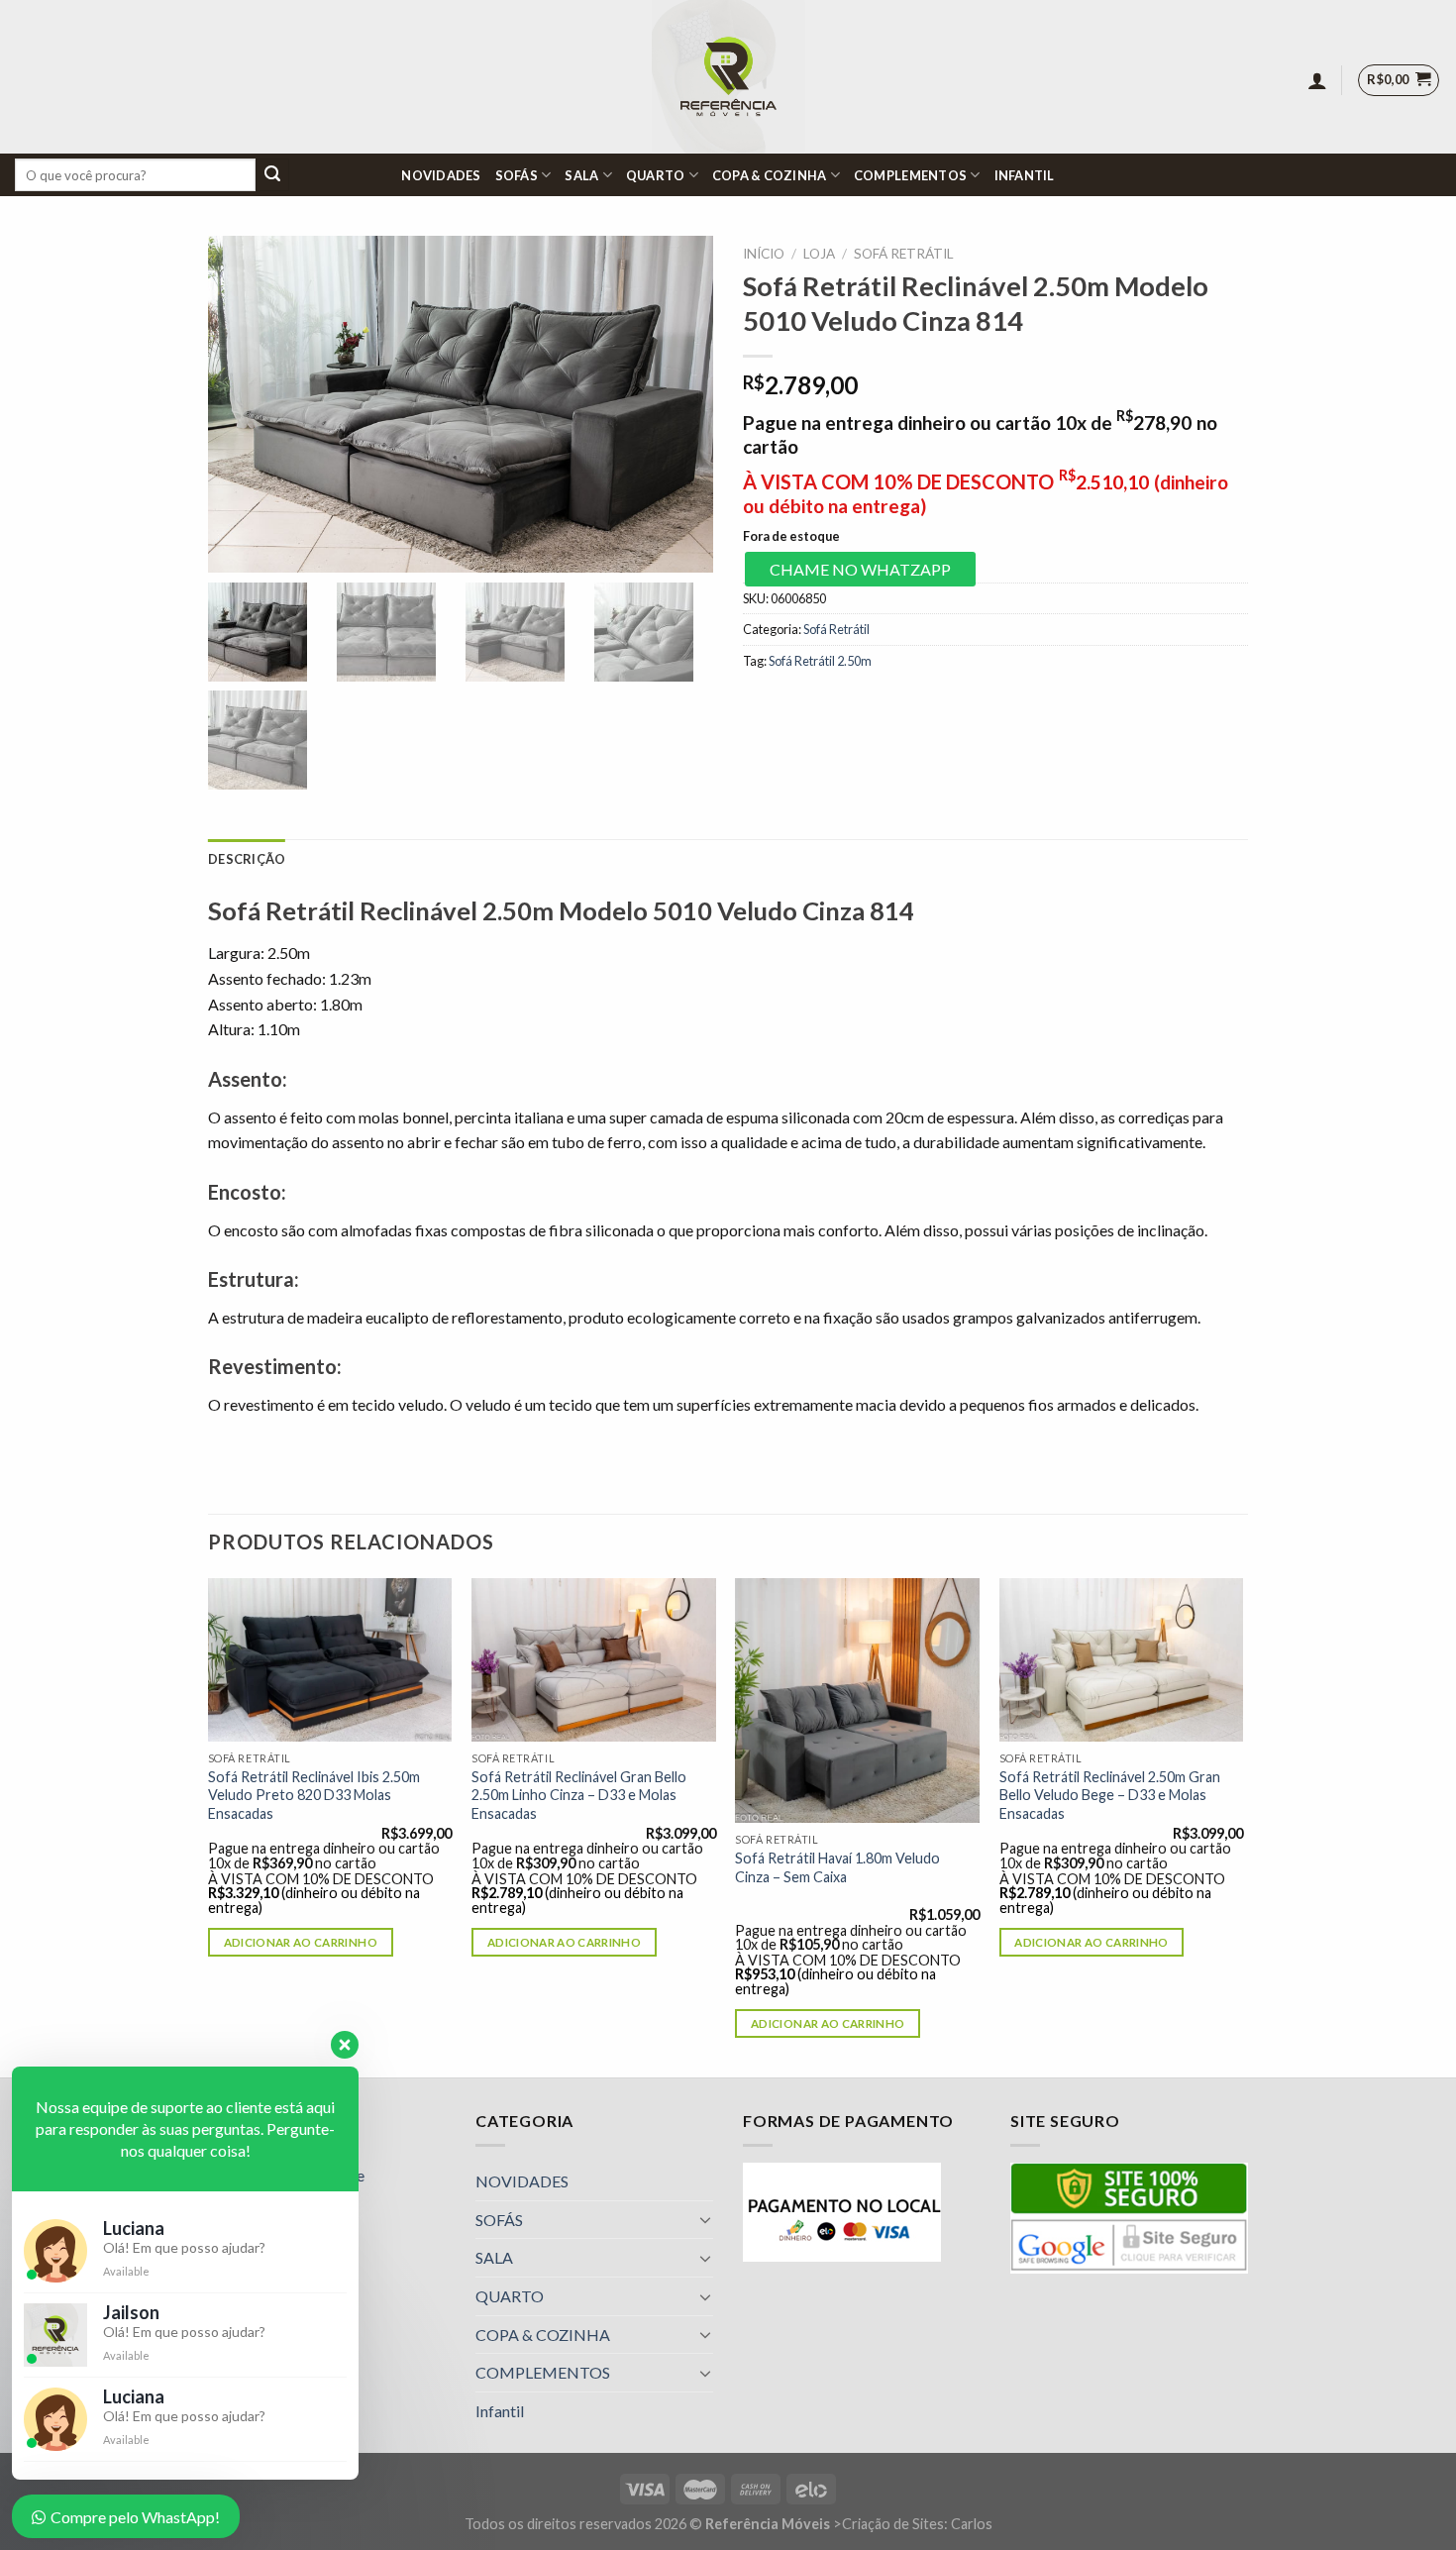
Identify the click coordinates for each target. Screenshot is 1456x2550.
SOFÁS (517, 175)
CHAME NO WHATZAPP (860, 569)
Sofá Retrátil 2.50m (820, 661)
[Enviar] (272, 175)
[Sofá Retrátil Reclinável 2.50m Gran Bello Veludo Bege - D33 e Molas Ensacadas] (1122, 1659)
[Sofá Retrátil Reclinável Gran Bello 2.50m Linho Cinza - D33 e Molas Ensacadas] (594, 1659)
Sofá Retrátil (904, 254)
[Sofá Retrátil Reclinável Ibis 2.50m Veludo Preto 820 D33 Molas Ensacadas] (330, 1659)
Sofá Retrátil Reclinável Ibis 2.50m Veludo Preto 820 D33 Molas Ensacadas (314, 1795)
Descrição (247, 859)
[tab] (247, 859)
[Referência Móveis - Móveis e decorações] (728, 77)
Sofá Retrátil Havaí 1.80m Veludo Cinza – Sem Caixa (837, 1867)
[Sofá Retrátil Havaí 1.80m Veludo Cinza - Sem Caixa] (857, 1700)
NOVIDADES (441, 175)
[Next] (1242, 1826)
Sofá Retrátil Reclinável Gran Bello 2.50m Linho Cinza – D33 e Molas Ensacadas (579, 1795)
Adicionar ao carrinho (301, 1942)
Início (764, 254)
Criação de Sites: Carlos (917, 2524)
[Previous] (209, 1826)
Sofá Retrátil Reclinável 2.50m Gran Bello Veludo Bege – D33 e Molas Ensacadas (1110, 1795)
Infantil (1025, 175)
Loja (819, 254)
